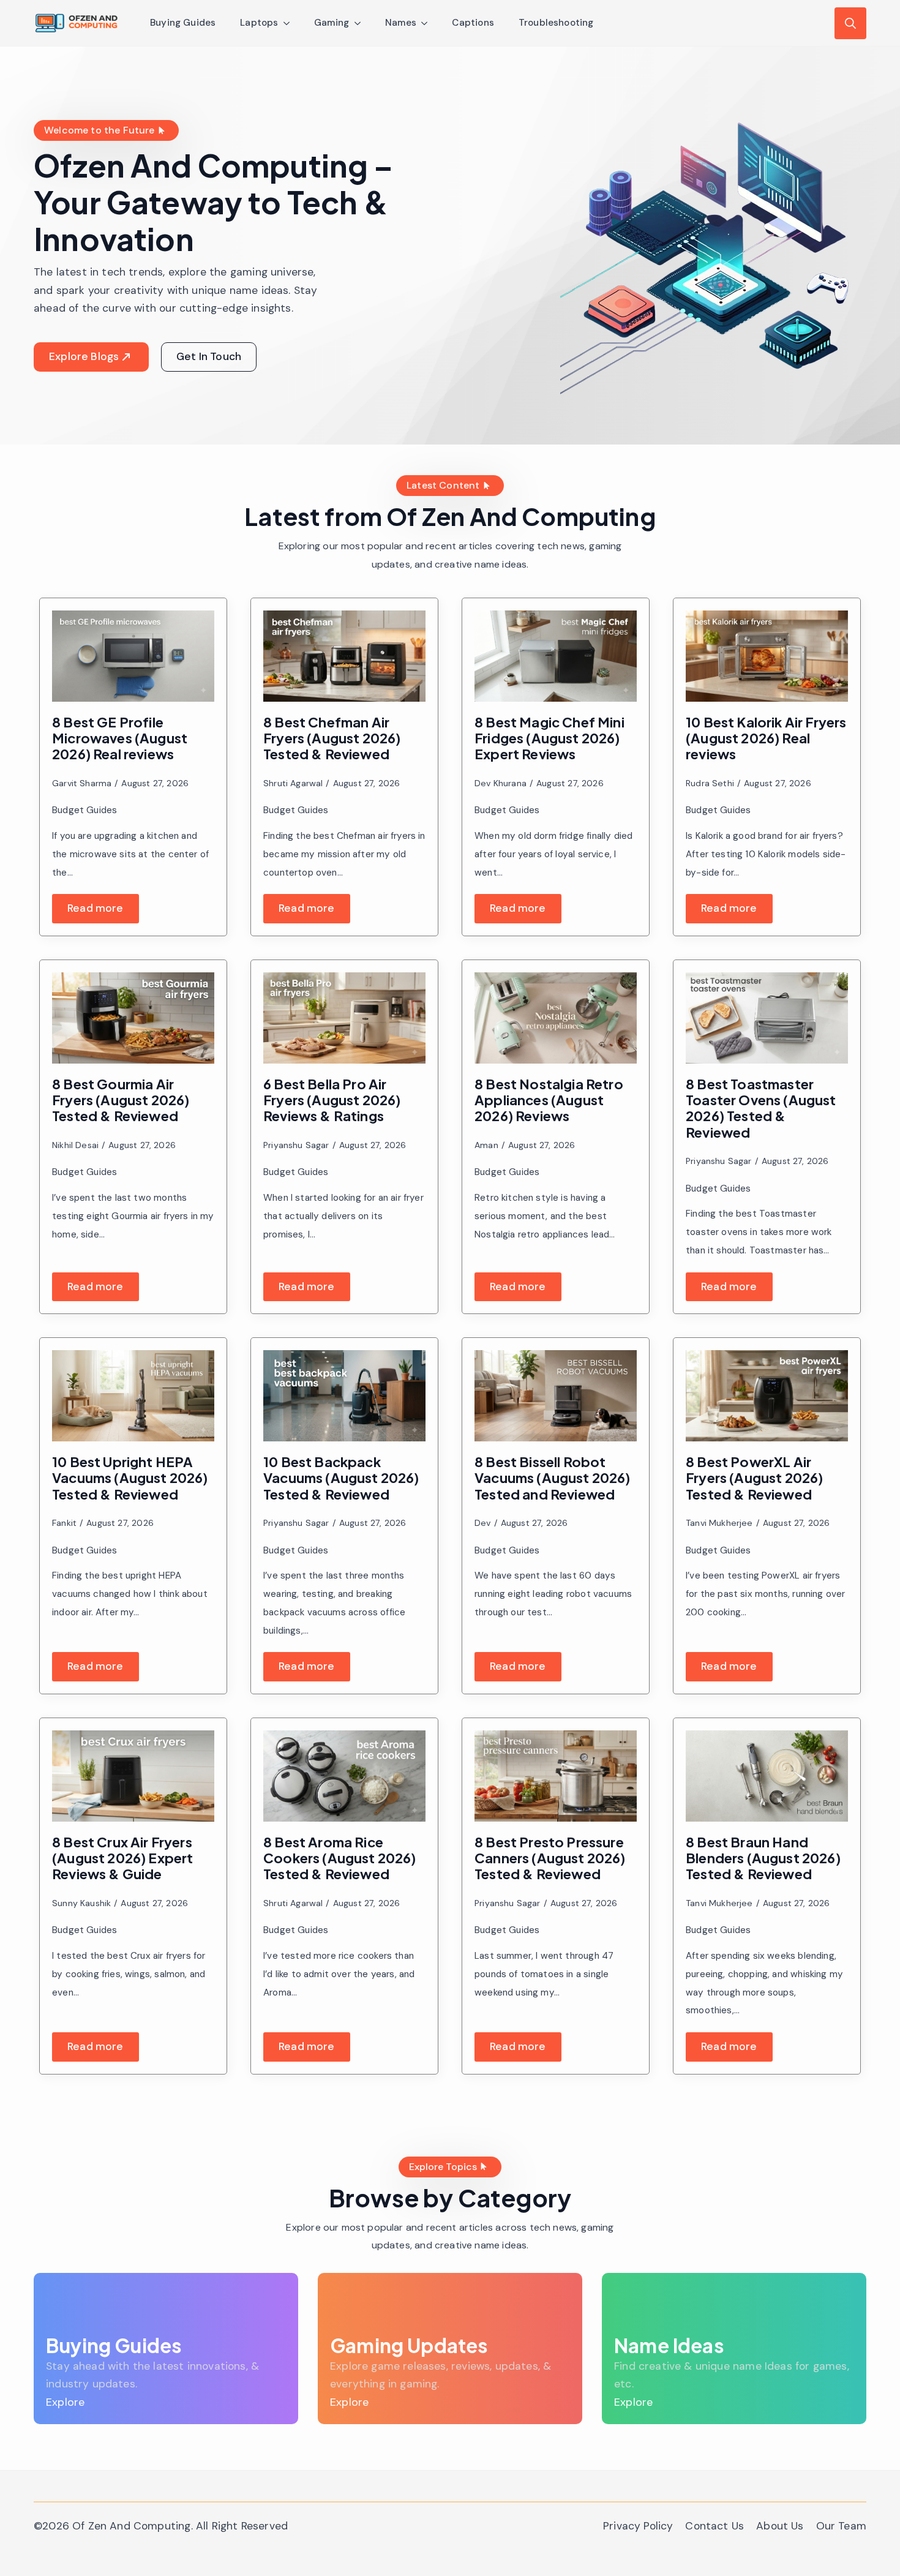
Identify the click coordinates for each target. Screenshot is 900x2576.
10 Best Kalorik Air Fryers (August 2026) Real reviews (766, 738)
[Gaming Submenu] (361, 23)
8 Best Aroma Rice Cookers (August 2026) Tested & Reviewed (340, 1858)
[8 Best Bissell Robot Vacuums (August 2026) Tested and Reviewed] (556, 1396)
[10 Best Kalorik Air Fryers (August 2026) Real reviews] (767, 656)
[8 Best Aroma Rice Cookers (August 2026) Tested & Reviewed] (344, 1776)
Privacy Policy (638, 2526)
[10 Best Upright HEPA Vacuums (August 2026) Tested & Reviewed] (133, 1396)
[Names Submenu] (428, 23)
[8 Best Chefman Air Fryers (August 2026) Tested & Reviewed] (344, 656)
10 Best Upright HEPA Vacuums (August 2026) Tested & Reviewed (130, 1478)
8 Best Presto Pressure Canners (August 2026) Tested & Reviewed (550, 1858)
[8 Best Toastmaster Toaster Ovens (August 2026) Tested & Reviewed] (767, 1018)
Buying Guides (183, 23)
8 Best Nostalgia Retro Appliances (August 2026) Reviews (549, 1100)
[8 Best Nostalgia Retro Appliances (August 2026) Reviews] (556, 1018)
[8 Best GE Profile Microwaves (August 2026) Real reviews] (133, 656)
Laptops (259, 23)
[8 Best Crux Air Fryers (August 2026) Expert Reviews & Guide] (133, 1776)
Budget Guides (84, 810)
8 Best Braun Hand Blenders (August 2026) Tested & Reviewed (763, 1858)
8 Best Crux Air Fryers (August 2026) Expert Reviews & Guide (123, 1858)
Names (401, 23)
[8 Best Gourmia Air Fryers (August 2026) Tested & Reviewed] (133, 1018)
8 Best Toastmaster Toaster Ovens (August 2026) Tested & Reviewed (761, 1108)
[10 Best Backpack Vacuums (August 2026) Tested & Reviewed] (344, 1396)
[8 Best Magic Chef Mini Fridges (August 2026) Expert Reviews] (556, 656)
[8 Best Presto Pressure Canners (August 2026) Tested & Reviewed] (556, 1776)
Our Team (841, 2526)
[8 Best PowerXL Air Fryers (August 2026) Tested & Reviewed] (767, 1396)
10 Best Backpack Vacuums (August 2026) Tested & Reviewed (341, 1478)
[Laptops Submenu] (290, 23)
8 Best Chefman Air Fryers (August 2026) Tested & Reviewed (332, 738)
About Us (780, 2526)
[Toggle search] (850, 23)
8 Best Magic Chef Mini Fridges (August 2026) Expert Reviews (549, 738)
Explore (65, 2402)
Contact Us (714, 2526)
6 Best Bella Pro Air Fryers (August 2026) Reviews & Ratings (332, 1100)
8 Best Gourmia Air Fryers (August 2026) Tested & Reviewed (121, 1100)
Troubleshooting (556, 23)
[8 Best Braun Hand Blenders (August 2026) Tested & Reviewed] (767, 1776)
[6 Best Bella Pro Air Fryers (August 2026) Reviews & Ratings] (344, 1018)
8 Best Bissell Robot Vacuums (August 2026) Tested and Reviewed (553, 1478)
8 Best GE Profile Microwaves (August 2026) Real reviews (120, 738)
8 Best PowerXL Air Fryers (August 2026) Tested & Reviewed (755, 1478)
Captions (473, 23)
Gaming (332, 23)
